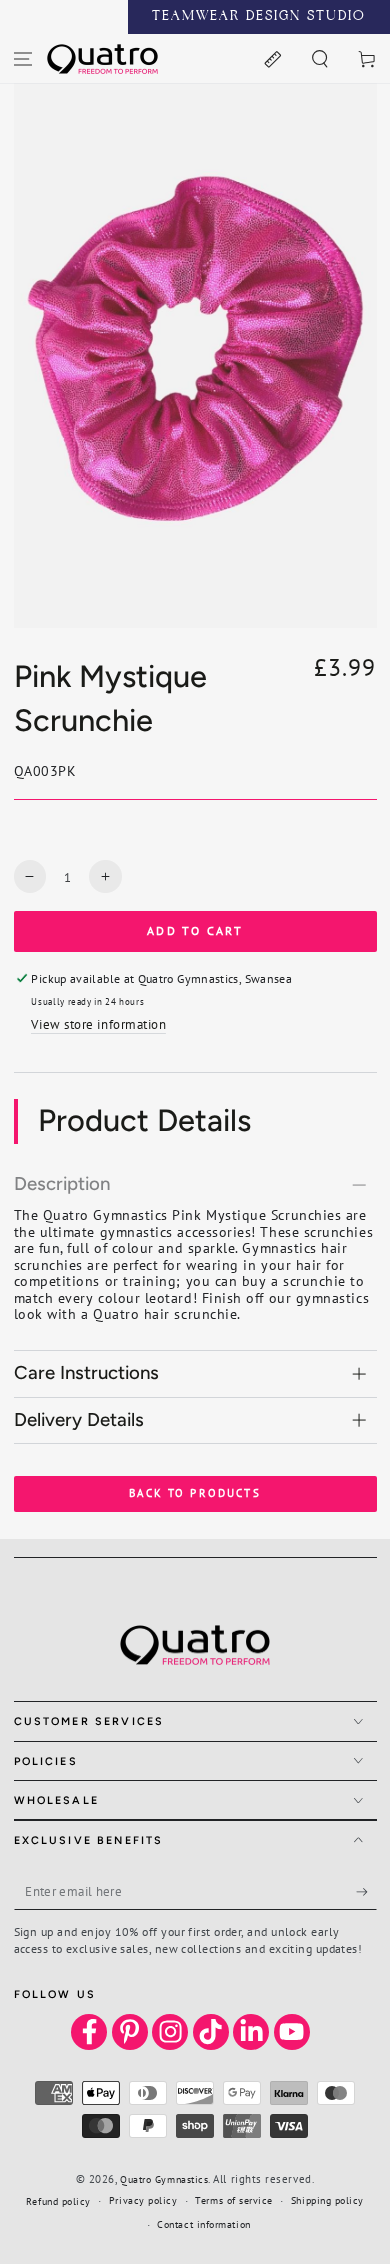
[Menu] (23, 58)
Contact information (203, 2224)
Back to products (195, 1493)
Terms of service (234, 2200)
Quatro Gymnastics (164, 2179)
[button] (319, 58)
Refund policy (58, 2201)
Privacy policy (143, 2200)
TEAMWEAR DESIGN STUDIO (259, 17)
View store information (98, 1024)
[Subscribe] (366, 1892)
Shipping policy (327, 2200)
